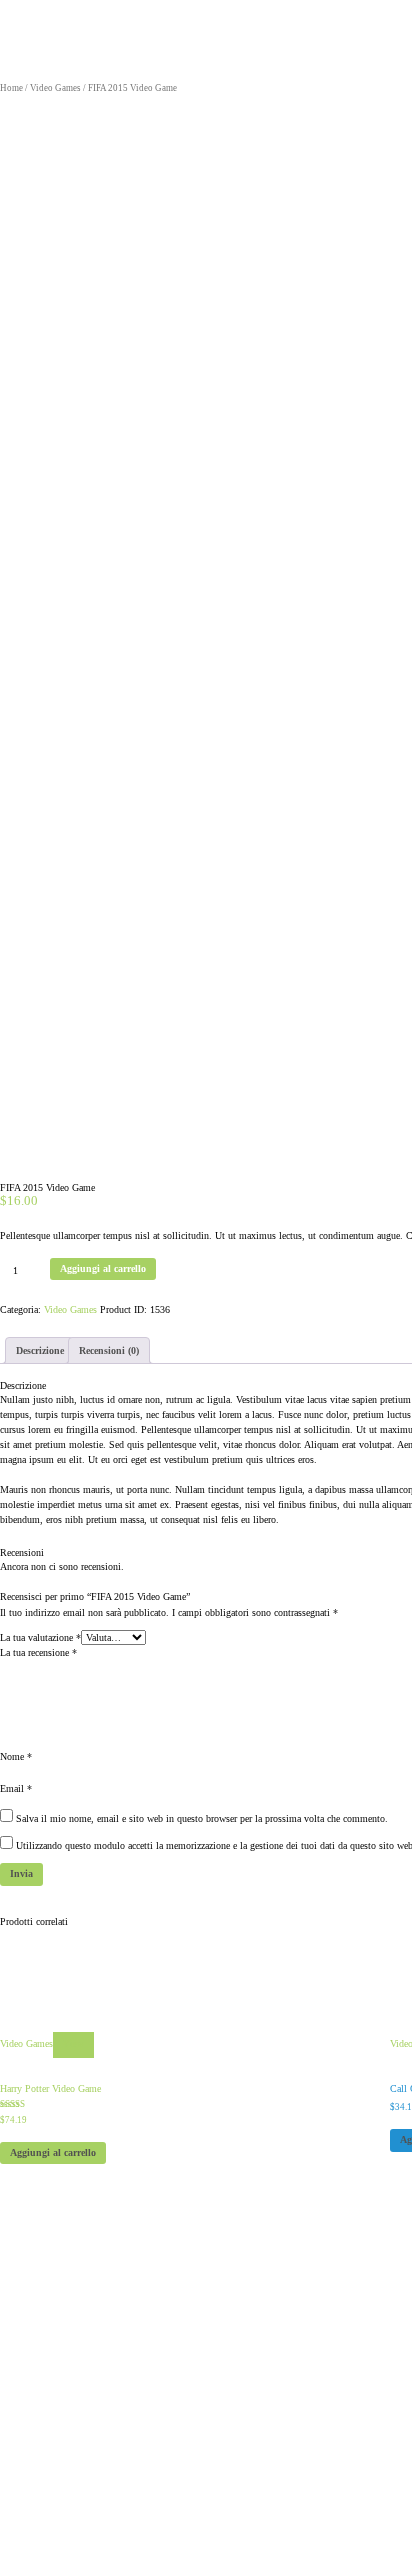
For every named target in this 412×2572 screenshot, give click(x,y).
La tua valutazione (40, 1637)
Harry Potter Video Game (50, 2088)
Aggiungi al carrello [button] (53, 2152)
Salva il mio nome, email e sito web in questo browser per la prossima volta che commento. (202, 1818)
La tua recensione (38, 1652)
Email (16, 1788)
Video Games (55, 88)
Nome (16, 1756)
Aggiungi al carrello (103, 1268)
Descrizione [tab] (40, 1350)
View (73, 2044)
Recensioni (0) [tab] (109, 1350)
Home (11, 88)
